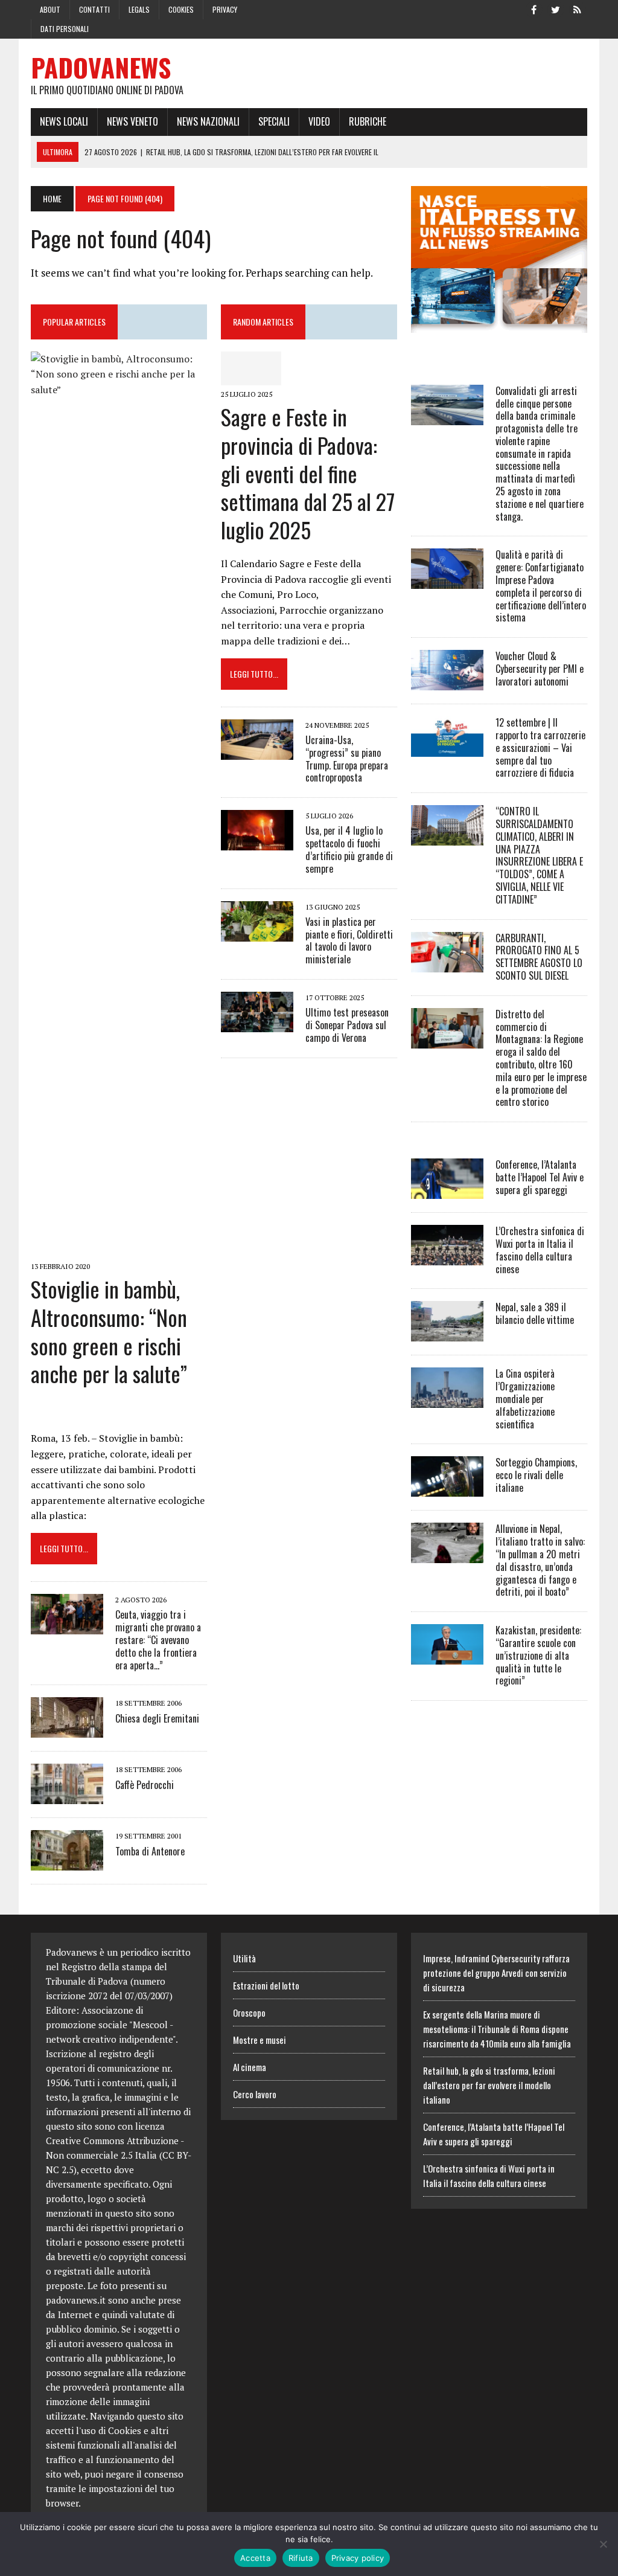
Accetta (255, 2558)
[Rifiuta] (603, 2544)
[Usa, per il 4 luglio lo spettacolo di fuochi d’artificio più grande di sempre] (257, 843)
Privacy (225, 9)
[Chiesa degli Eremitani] (67, 1730)
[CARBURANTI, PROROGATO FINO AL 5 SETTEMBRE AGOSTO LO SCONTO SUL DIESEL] (447, 964)
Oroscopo (249, 2012)
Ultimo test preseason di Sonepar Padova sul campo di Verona (347, 1025)
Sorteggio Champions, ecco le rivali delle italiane (536, 1475)
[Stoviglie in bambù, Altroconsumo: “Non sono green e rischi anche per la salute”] (119, 1249)
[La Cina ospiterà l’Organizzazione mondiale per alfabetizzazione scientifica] (447, 1400)
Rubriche (368, 121)
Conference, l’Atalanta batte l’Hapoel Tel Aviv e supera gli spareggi (540, 1177)
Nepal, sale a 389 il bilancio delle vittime (535, 1313)
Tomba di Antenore (150, 1851)
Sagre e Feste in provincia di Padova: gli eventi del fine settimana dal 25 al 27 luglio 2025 (308, 473)
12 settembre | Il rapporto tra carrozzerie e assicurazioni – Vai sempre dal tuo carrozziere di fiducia (540, 747)
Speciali (274, 121)
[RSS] (578, 8)
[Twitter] (556, 8)
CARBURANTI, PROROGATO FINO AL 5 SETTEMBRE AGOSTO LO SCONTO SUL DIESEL (539, 957)
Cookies (181, 9)
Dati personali (65, 29)
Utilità (244, 1958)
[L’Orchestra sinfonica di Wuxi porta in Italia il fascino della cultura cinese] (447, 1257)
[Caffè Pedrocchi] (67, 1796)
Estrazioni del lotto (266, 1985)
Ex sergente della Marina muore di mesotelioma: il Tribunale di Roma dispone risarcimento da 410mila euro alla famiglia (497, 2029)
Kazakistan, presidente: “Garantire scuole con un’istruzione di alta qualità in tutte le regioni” (538, 1655)
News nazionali (208, 121)
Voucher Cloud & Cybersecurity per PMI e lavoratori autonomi (540, 669)
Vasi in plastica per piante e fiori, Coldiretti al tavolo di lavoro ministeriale (349, 940)
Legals (139, 9)
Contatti (94, 9)
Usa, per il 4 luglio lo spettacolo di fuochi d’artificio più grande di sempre (349, 849)
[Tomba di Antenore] (67, 1863)
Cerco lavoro (255, 2094)
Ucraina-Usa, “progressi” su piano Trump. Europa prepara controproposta (347, 759)
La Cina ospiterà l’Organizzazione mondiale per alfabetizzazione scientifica (525, 1399)
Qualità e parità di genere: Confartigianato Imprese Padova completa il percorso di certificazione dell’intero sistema (541, 586)
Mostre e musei (260, 2040)
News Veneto (132, 121)
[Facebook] (534, 8)
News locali (64, 121)
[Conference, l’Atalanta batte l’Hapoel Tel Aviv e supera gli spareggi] (447, 1191)
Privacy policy (358, 2558)
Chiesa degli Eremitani (157, 1718)
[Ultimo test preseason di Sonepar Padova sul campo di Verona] (257, 1024)
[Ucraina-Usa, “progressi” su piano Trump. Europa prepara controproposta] (257, 751)
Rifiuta (301, 2558)
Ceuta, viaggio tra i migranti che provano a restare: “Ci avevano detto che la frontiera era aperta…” (158, 1640)
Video (319, 121)
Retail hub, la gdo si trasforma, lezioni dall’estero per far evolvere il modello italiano (489, 2085)
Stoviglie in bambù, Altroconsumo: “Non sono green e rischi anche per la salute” (109, 1331)
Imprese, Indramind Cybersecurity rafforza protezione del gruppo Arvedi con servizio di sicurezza (496, 1973)
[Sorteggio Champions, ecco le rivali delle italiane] (447, 1489)
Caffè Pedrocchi (145, 1785)
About (50, 9)
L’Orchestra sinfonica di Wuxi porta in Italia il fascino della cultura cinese (540, 1250)
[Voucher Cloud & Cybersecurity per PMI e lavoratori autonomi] (447, 683)
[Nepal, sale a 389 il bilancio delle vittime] (447, 1334)
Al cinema (250, 2067)
